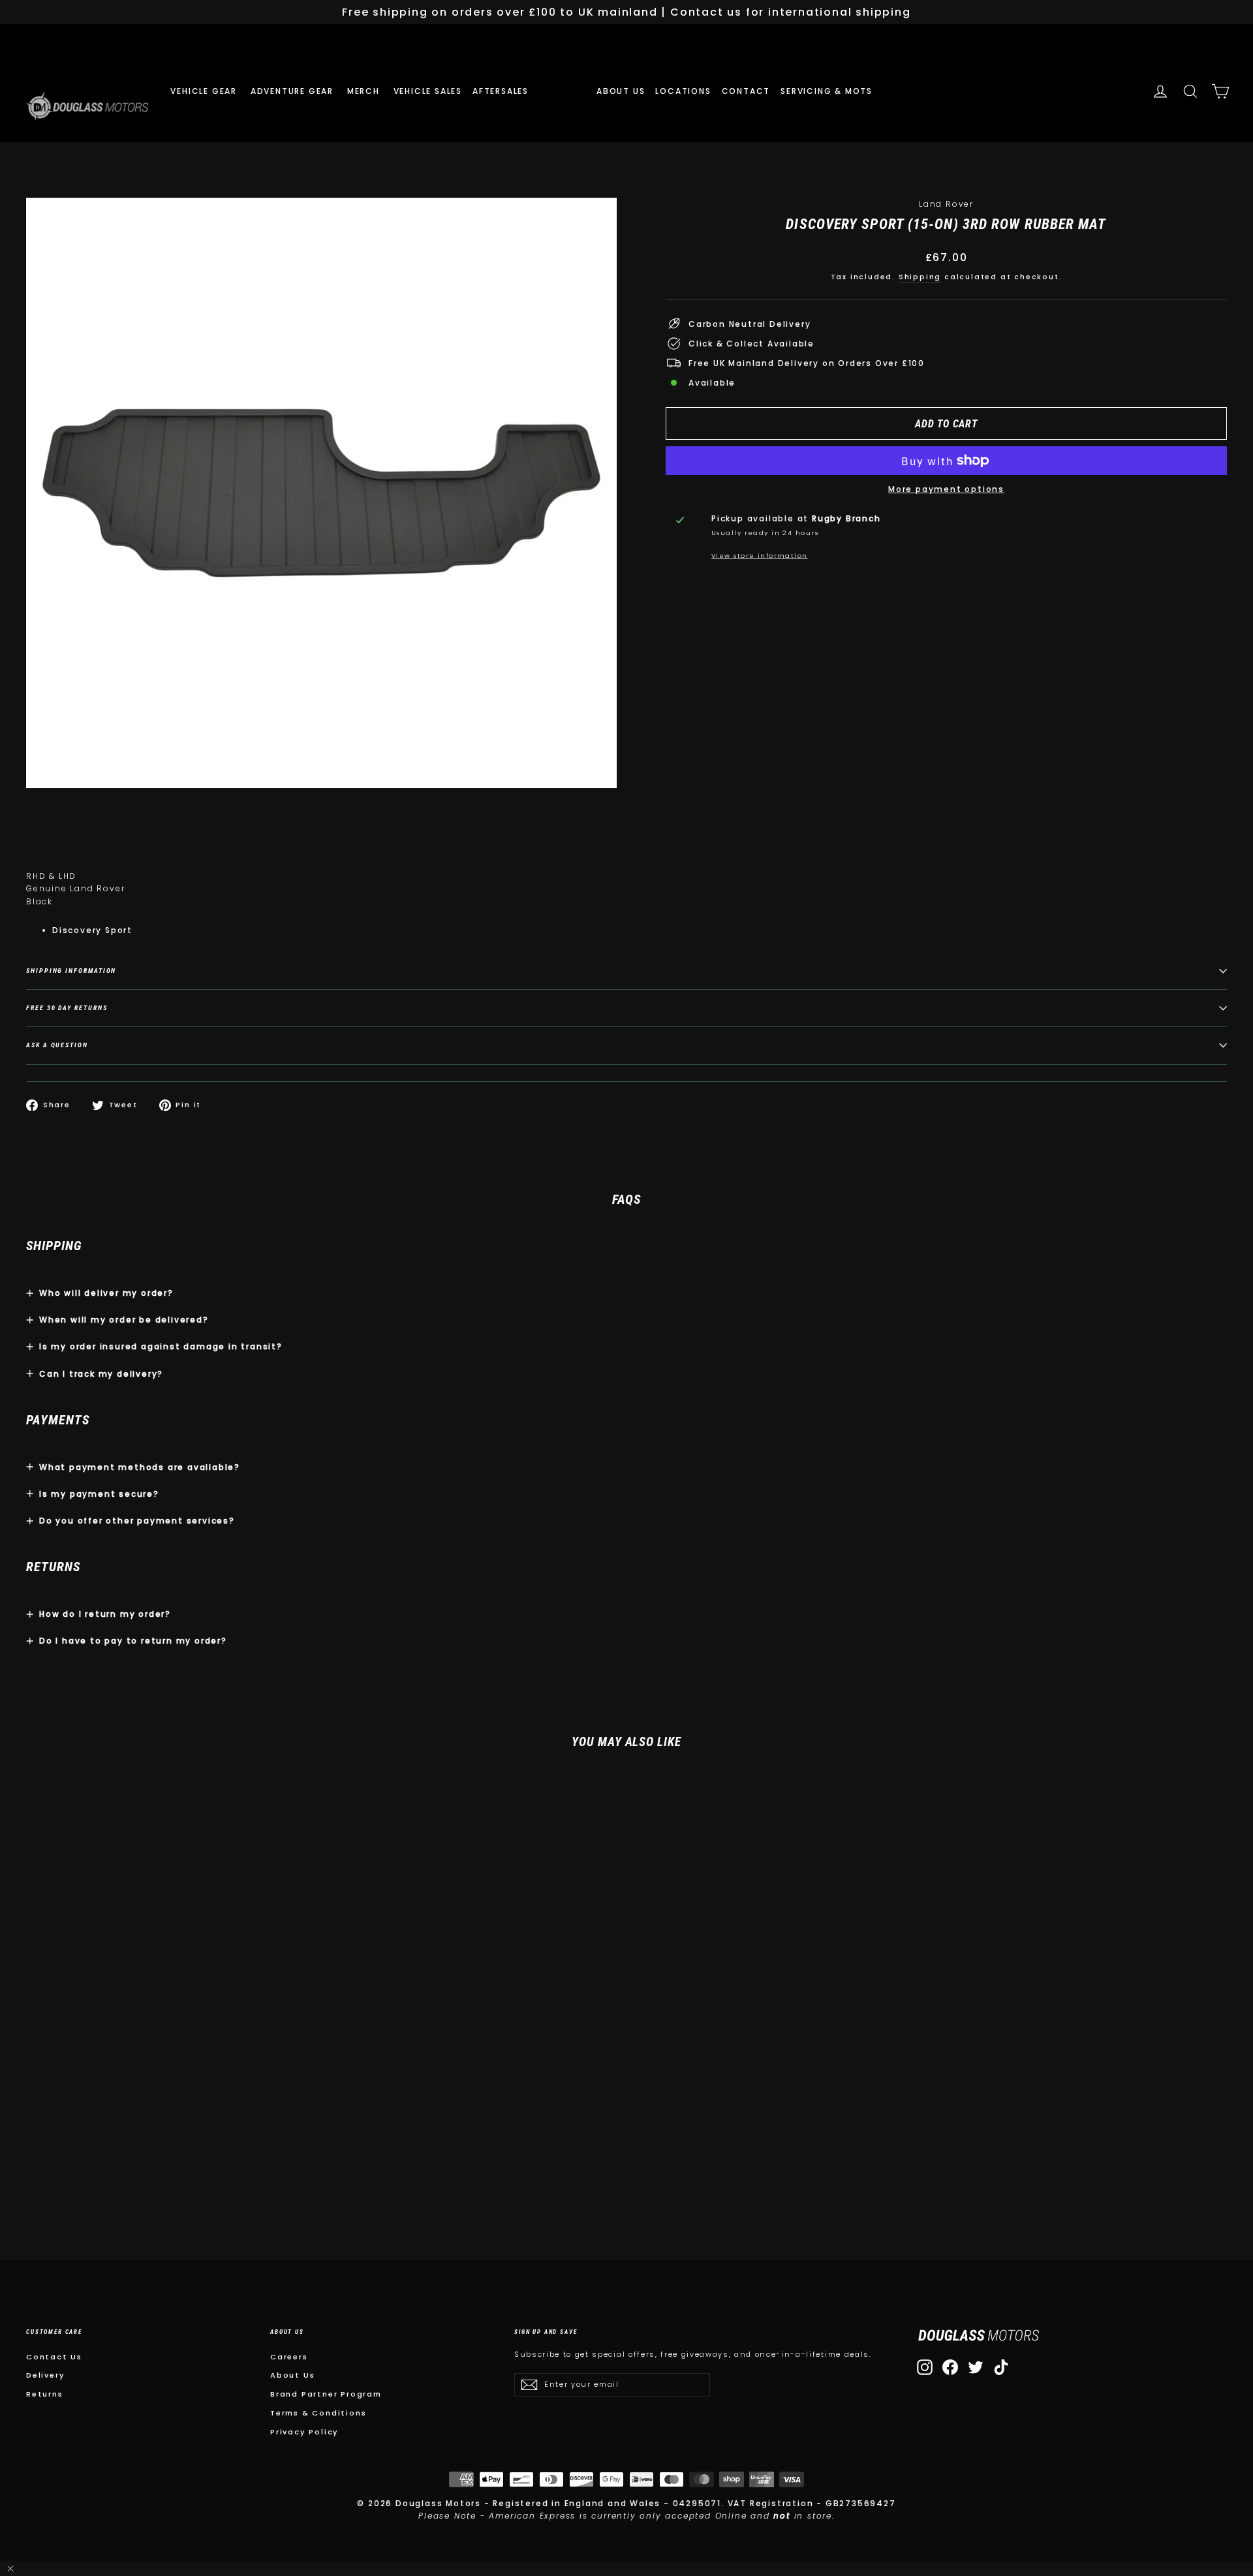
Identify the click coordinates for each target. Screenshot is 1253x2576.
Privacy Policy (304, 2432)
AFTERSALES (502, 91)
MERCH (365, 91)
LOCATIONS (683, 91)
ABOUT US (621, 91)
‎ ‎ (544, 91)
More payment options (946, 489)
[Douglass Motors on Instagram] (925, 2367)
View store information (760, 556)
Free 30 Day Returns (67, 1008)
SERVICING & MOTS (827, 91)
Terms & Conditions (318, 2413)
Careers (289, 2357)
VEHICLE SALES (428, 91)
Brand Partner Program (326, 2394)
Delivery (45, 2375)
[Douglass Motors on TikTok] (1001, 2367)
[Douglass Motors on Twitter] (976, 2367)
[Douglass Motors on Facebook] (950, 2367)
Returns (45, 2394)
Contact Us (54, 2357)
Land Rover (946, 204)
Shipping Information (71, 971)
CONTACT (746, 91)
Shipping (920, 277)
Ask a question (57, 1045)
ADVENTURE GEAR (294, 91)
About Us (292, 2375)
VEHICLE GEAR (205, 91)
